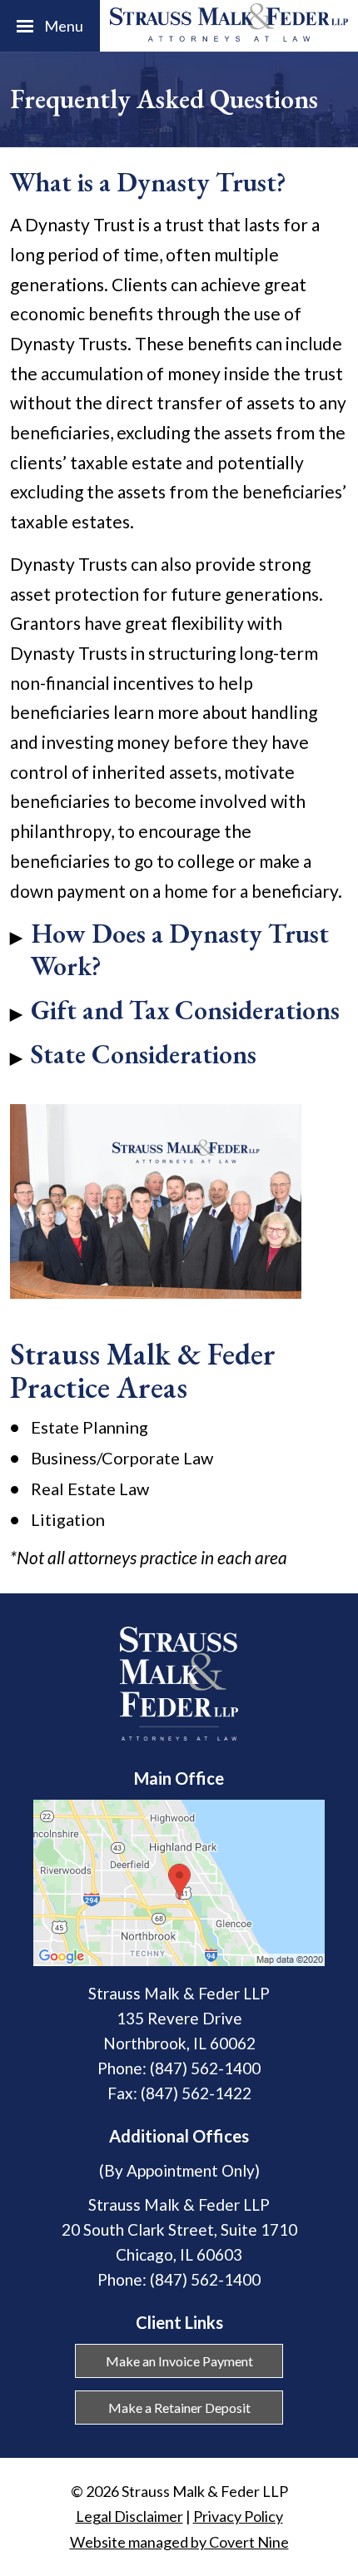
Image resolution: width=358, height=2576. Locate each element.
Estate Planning (89, 1427)
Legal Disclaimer (129, 2516)
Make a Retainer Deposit (179, 2408)
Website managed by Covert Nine (179, 2542)
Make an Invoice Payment (179, 2361)
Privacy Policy (238, 2516)
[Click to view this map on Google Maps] (179, 1960)
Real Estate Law (90, 1489)
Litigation (68, 1519)
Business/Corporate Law (122, 1458)
